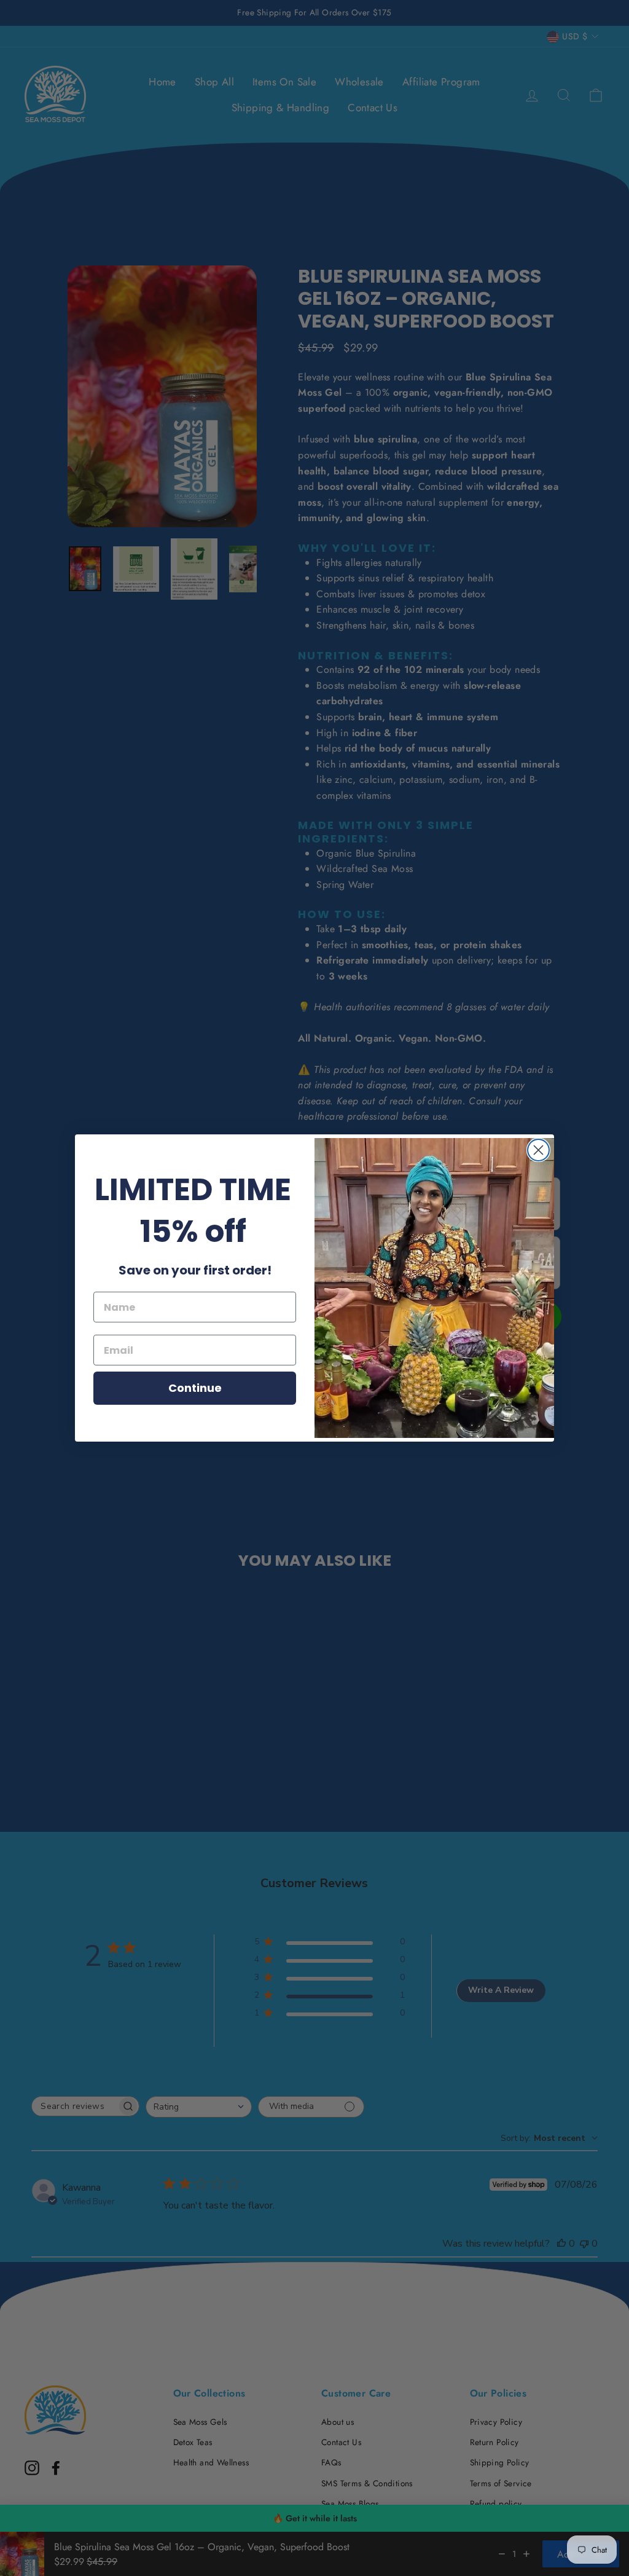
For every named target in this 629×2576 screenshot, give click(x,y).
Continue (195, 1388)
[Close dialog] (538, 1150)
